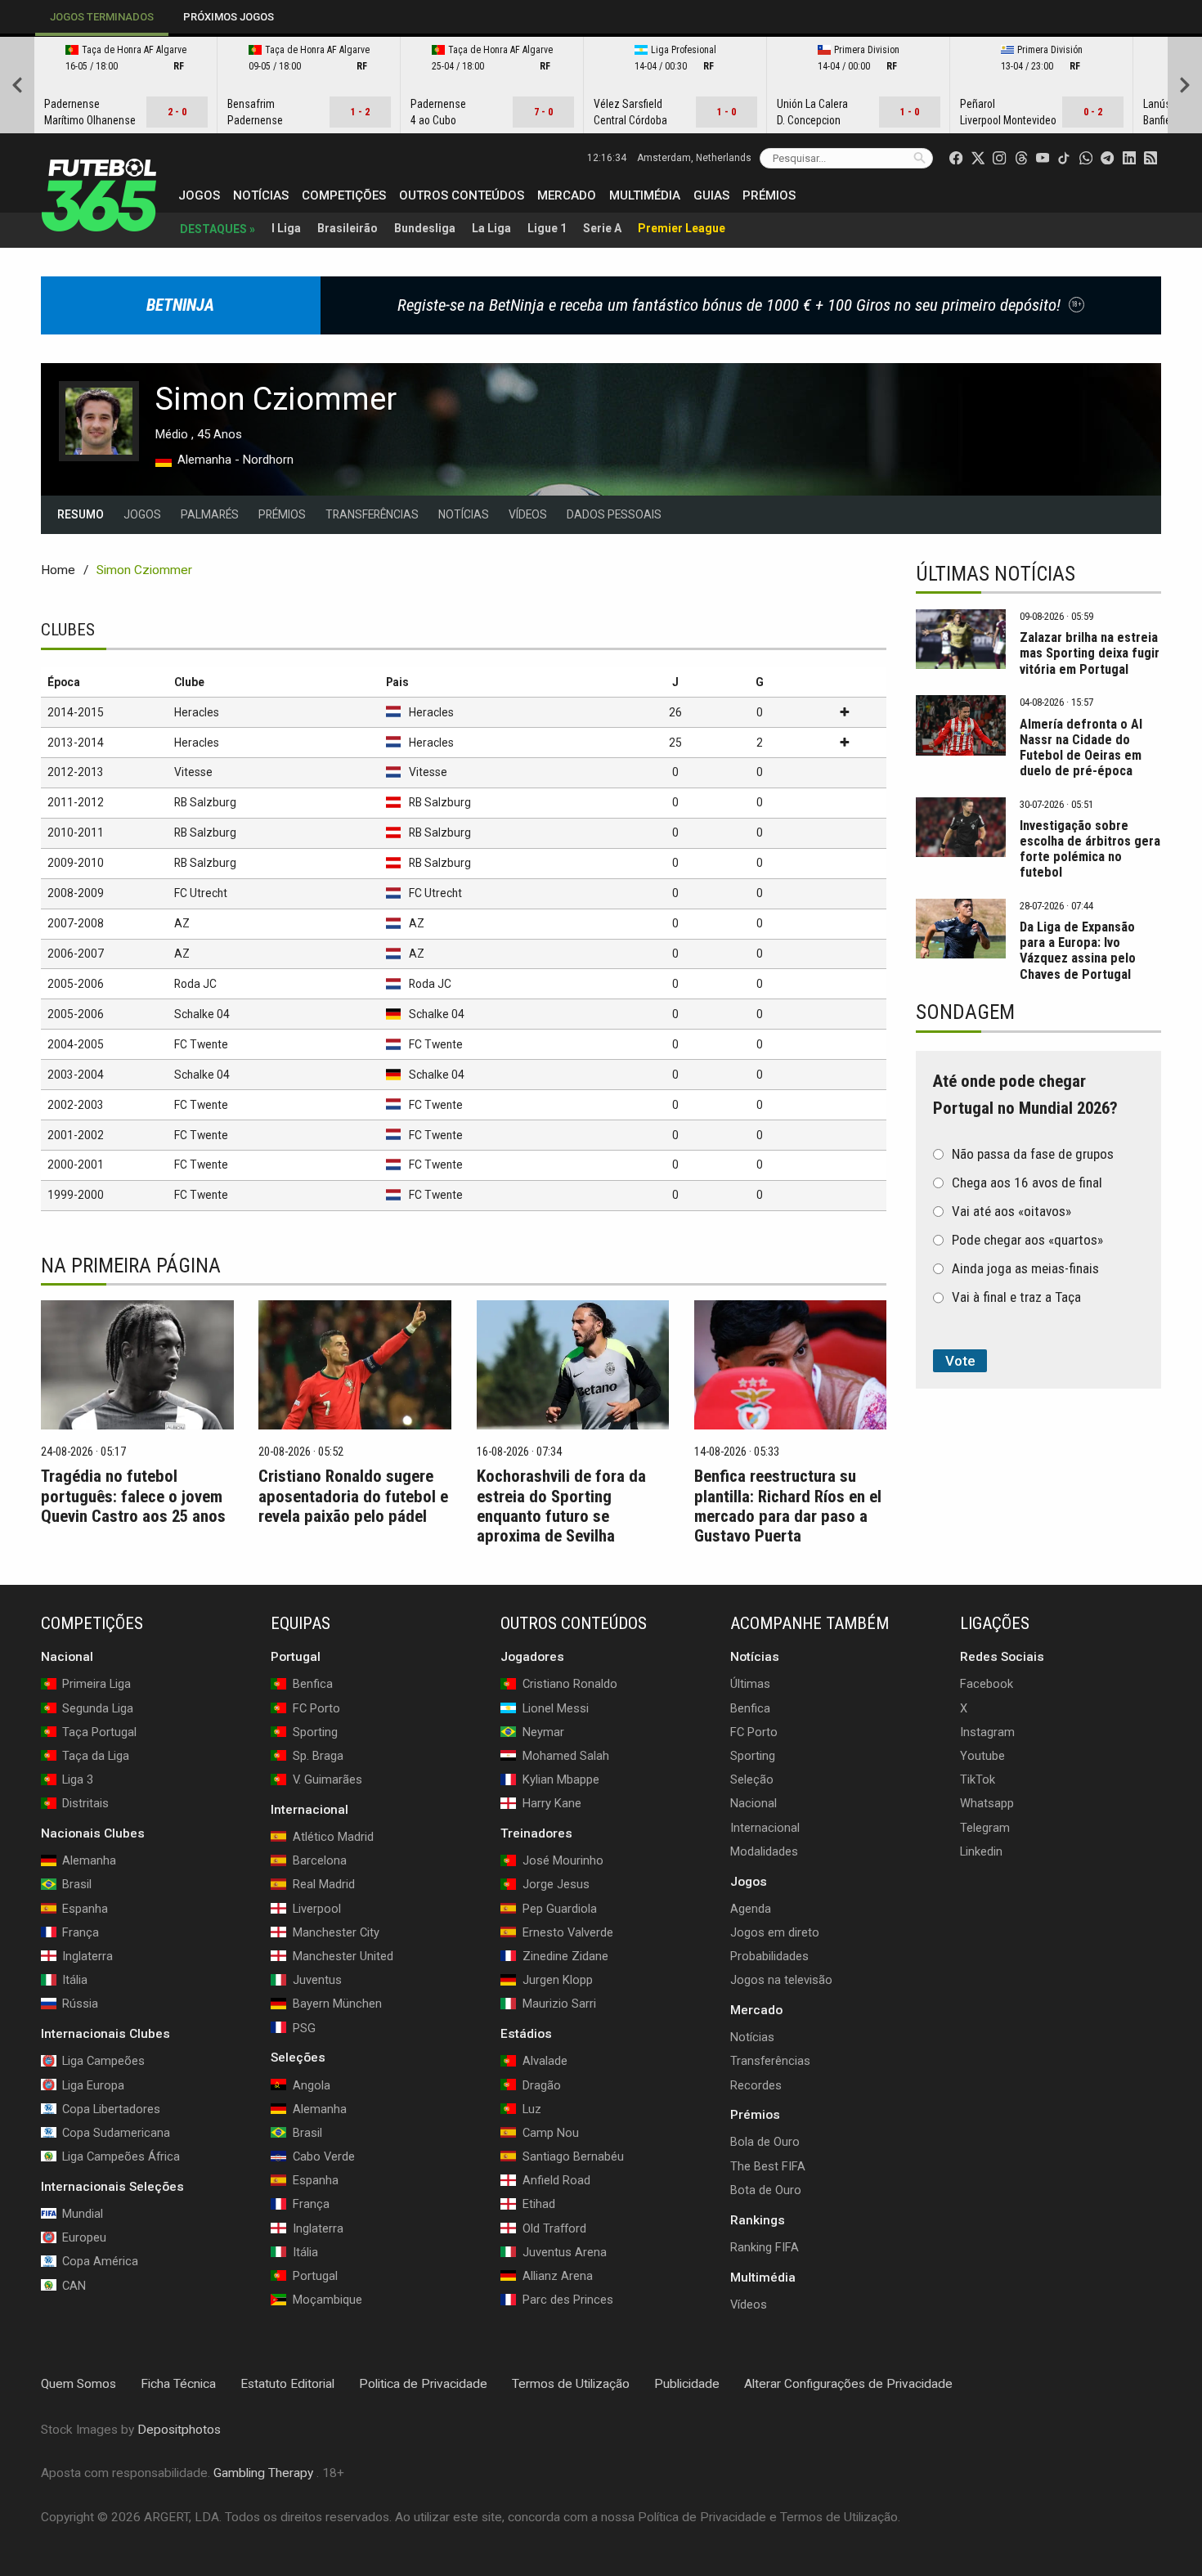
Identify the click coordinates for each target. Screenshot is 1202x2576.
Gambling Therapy (263, 2473)
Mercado (567, 195)
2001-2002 (76, 1135)
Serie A (602, 228)
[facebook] (956, 158)
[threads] (1021, 158)
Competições (344, 195)
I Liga (286, 228)
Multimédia (645, 195)
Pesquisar (919, 157)
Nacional (753, 1803)
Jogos (199, 195)
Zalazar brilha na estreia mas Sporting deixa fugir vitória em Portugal (1090, 653)
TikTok (978, 1779)
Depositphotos (179, 2430)
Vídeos (528, 514)
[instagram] (999, 158)
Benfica (750, 1708)
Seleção (752, 1779)
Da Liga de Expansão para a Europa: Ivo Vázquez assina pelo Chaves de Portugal (1078, 950)
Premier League (682, 228)
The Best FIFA (768, 2166)
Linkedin (981, 1851)
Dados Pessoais (614, 514)
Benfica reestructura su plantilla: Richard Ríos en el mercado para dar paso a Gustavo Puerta (788, 1506)
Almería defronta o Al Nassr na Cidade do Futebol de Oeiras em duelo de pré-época (1081, 747)
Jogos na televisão (781, 1980)
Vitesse (193, 772)
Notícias (261, 195)
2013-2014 (76, 743)
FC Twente (201, 1044)
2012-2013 (76, 772)
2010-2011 (76, 832)
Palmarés (210, 514)
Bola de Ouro (765, 2142)
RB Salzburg (205, 802)
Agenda (751, 1909)
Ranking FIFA (765, 2247)
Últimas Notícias (996, 574)
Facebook (987, 1684)
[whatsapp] (1086, 158)
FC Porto (754, 1732)
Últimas (750, 1684)
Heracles (197, 712)
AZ (182, 923)
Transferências (372, 514)
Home (58, 570)
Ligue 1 (547, 228)
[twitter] (978, 158)
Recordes (756, 2085)
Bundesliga (425, 228)
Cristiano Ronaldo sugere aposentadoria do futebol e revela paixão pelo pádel (353, 1496)
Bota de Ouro (766, 2190)
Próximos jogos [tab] (229, 17)
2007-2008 (76, 923)
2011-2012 (76, 802)
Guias (711, 195)
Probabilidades (769, 1956)
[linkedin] (1129, 158)
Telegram (985, 1827)
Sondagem (965, 1012)
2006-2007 (76, 954)
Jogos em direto (775, 1932)
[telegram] (1107, 158)
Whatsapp (987, 1803)
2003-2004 (76, 1075)
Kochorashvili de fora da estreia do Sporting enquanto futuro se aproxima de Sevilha (561, 1506)
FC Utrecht (201, 893)
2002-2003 (76, 1105)
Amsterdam (694, 158)
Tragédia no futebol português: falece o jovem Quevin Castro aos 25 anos (133, 1496)
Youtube (982, 1756)
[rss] (1150, 158)
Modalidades (764, 1851)
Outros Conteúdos (462, 195)
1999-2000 (76, 1195)
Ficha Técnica (178, 2384)
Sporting (753, 1756)
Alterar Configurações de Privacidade (848, 2384)
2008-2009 (76, 893)
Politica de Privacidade (423, 2384)
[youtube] (1043, 158)
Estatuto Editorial (287, 2384)
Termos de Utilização (571, 2384)
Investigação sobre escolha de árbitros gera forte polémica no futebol (1090, 849)
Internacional (765, 1827)
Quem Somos (78, 2384)
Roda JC (195, 984)
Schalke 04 (202, 1014)
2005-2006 (76, 984)
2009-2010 (76, 863)
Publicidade (687, 2384)
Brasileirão (348, 228)
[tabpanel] (601, 85)
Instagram (987, 1732)
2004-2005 (76, 1044)
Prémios (769, 195)
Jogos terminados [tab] (102, 17)
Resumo (81, 514)
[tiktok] (1064, 158)
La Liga (491, 228)
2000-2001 (76, 1165)
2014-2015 (76, 712)
